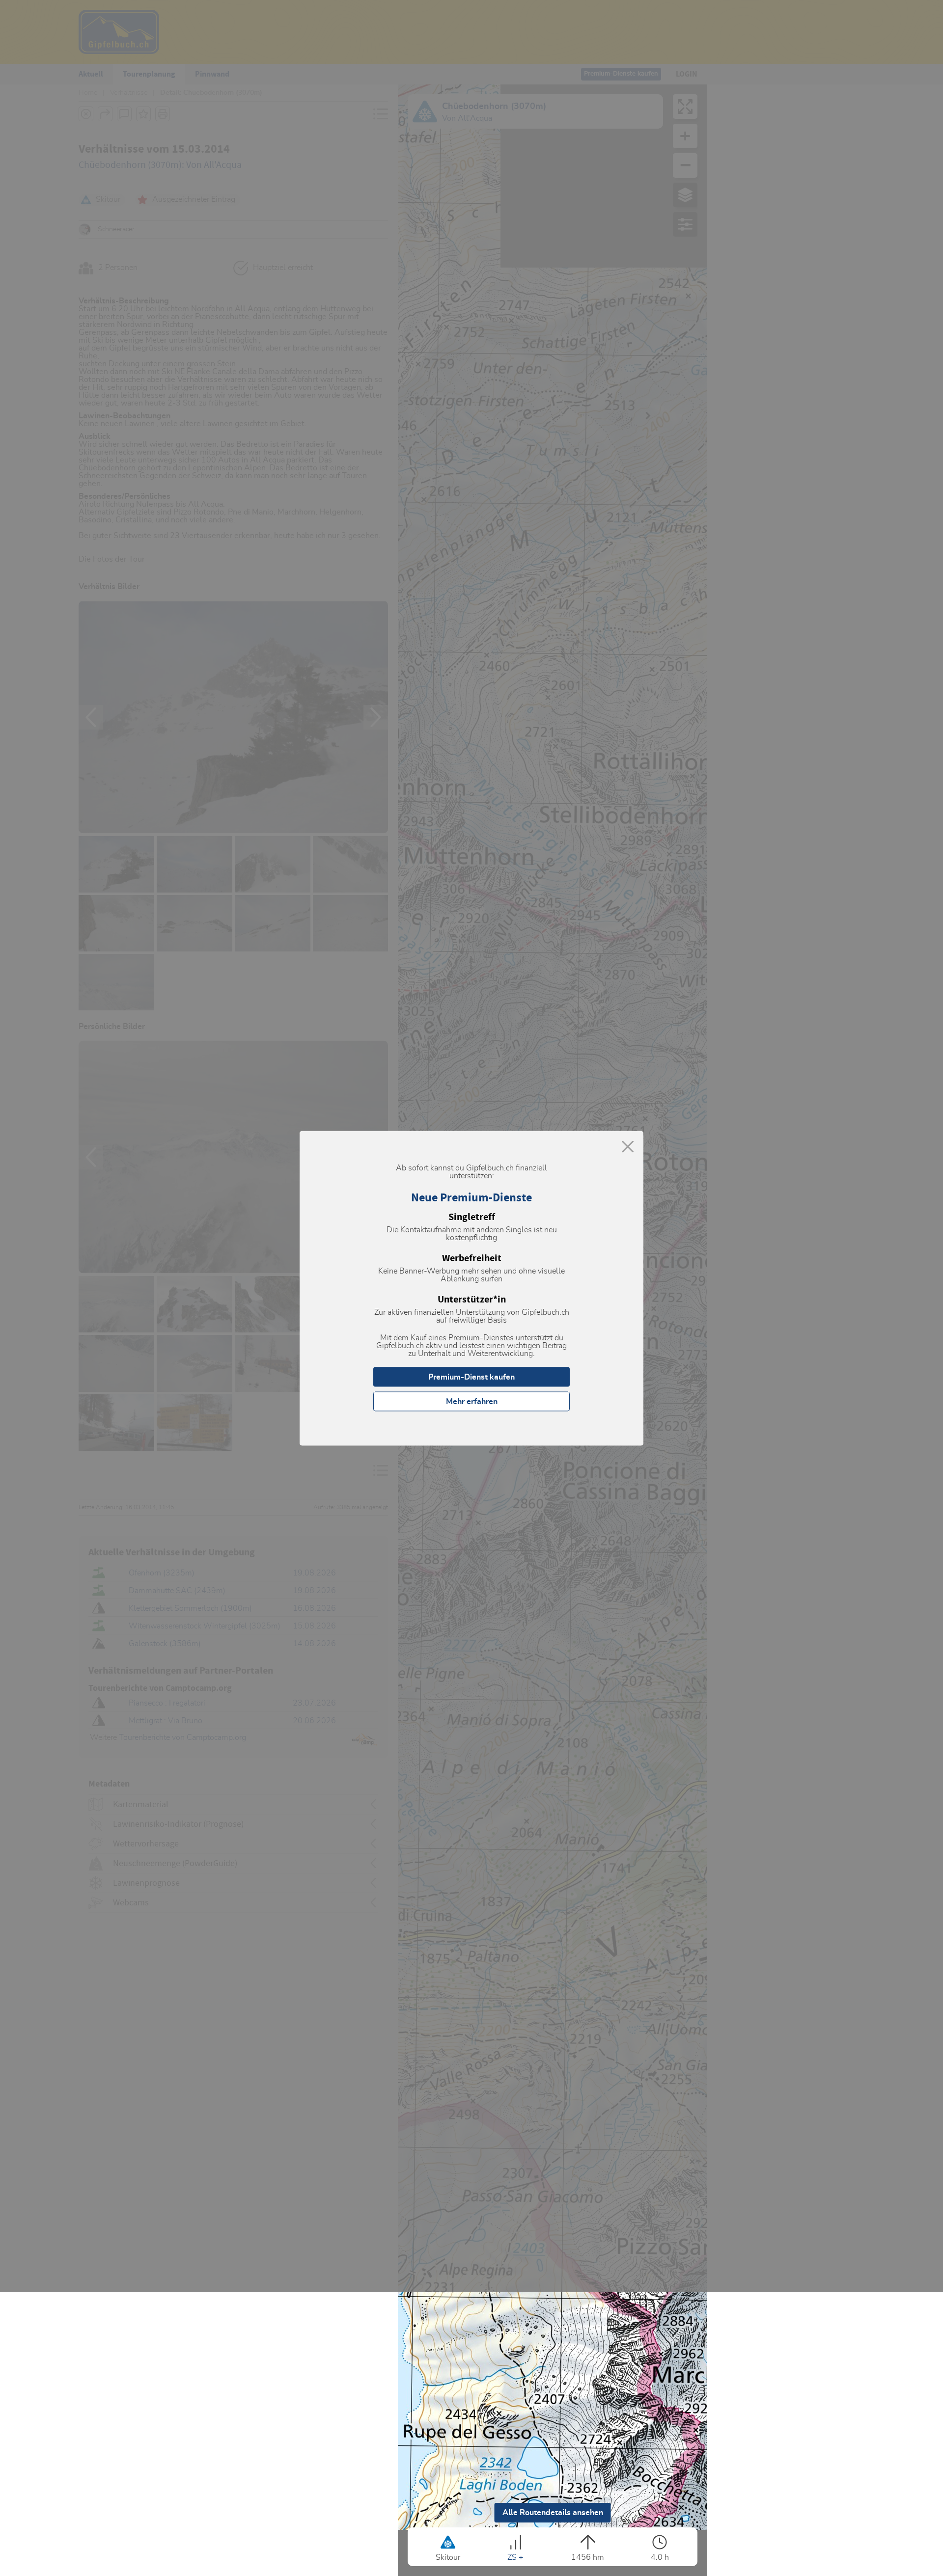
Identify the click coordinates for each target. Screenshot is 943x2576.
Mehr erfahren (472, 1401)
